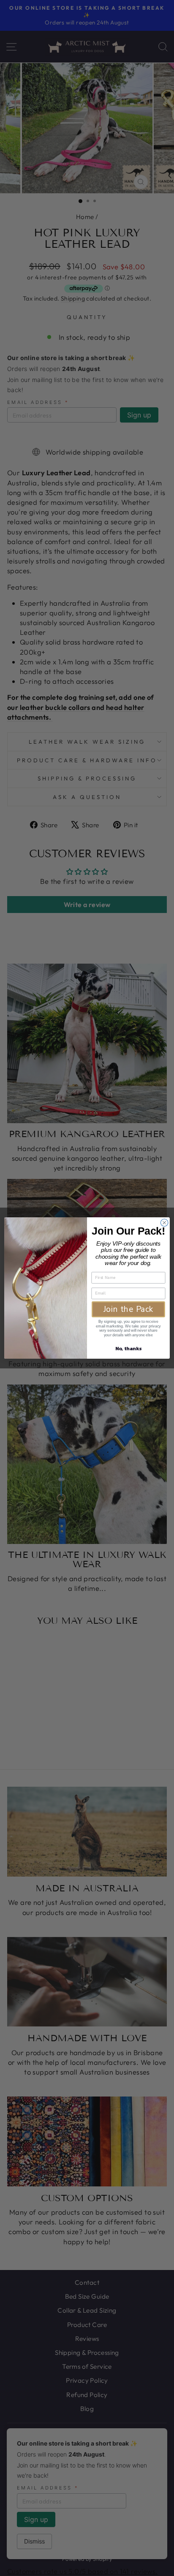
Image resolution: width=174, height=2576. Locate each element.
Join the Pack (129, 1309)
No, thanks (128, 1349)
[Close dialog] (164, 1223)
